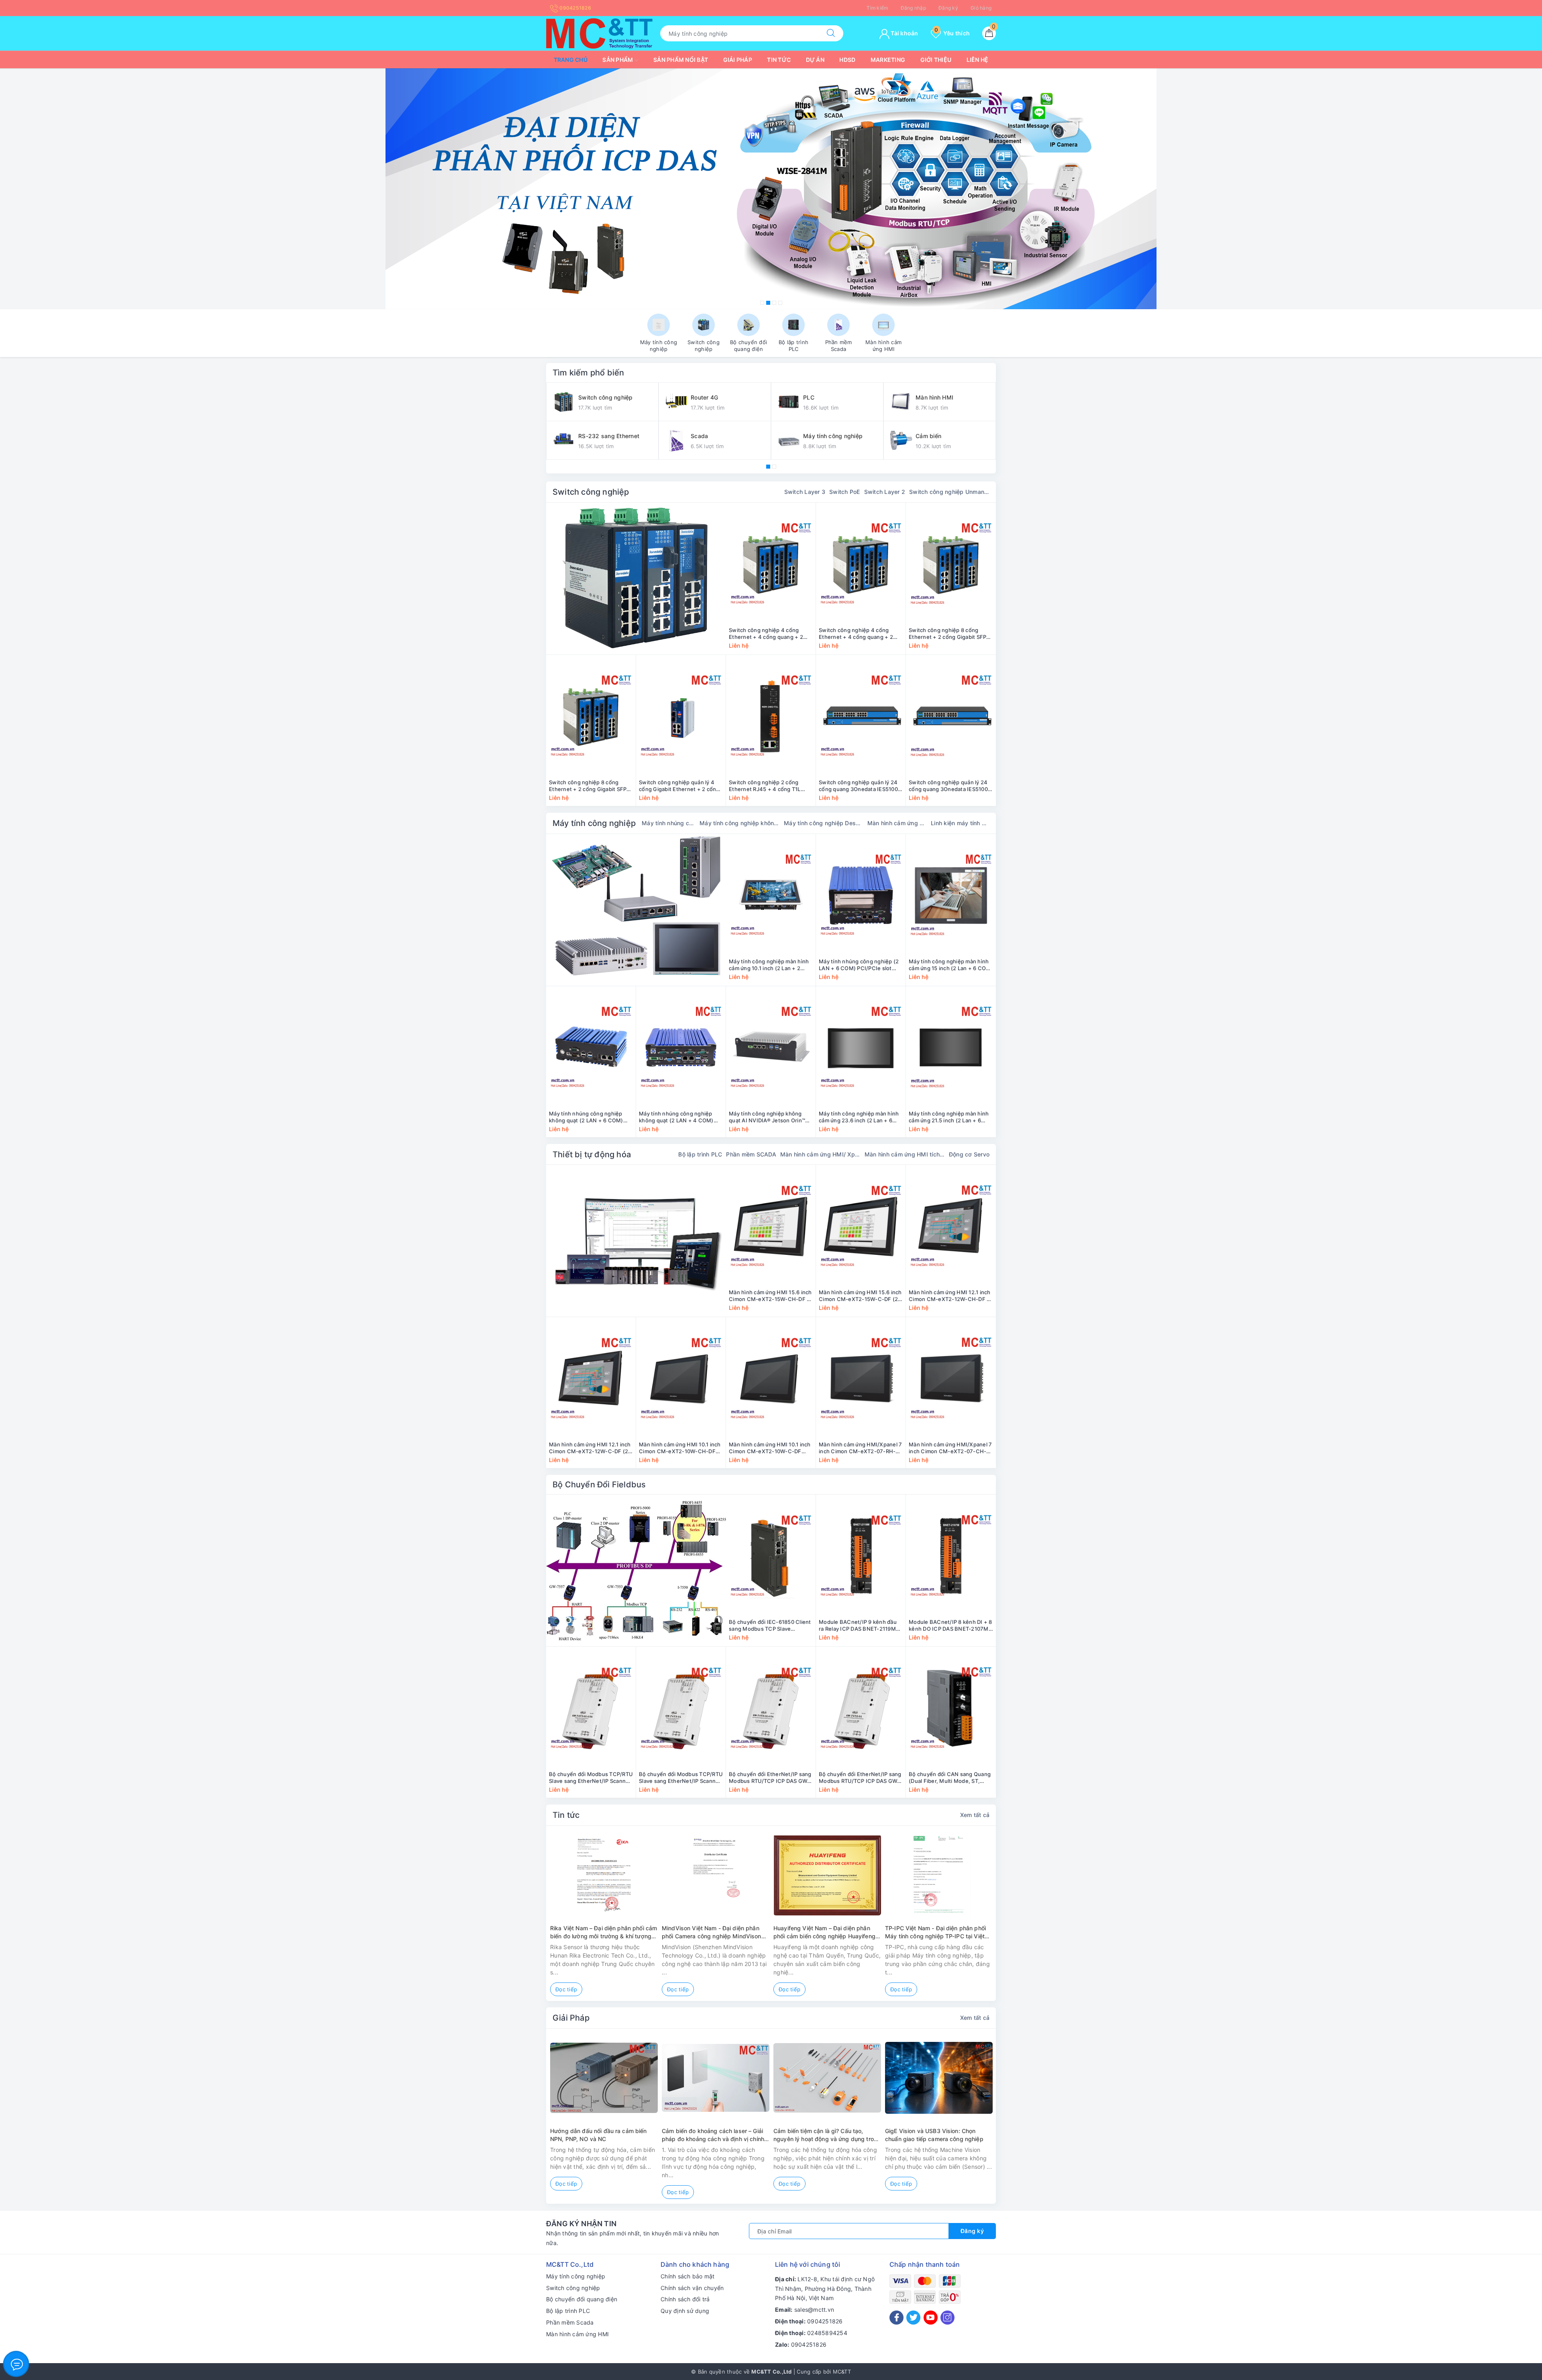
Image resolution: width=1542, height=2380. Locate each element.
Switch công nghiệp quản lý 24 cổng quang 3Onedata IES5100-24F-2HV (860, 786)
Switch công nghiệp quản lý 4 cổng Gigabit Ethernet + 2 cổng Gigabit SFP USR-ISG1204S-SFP (680, 786)
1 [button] (762, 303)
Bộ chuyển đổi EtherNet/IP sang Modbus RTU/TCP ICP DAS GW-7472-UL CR (860, 1778)
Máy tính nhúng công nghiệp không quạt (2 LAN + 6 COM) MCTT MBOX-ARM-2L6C (586, 1117)
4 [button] (780, 303)
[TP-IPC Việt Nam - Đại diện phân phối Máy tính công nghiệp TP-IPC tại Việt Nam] (939, 1875)
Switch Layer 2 (885, 492)
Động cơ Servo (969, 1154)
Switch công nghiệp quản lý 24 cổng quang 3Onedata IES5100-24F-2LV (949, 786)
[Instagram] (947, 2318)
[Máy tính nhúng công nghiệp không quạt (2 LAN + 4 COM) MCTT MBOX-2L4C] (681, 1048)
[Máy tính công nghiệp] (636, 910)
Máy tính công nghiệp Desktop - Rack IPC (824, 823)
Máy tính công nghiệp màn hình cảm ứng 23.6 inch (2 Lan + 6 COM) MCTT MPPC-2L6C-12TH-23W (861, 1117)
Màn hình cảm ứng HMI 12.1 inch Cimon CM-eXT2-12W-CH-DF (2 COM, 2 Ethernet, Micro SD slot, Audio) (950, 1296)
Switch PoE (845, 492)
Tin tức (779, 60)
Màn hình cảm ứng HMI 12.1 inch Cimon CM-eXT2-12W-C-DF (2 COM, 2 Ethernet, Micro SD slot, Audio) (590, 1448)
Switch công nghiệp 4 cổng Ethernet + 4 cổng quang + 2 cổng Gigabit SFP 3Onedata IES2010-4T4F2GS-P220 (766, 634)
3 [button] (774, 303)
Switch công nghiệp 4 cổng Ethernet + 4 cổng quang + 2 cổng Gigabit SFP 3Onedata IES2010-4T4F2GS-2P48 (856, 634)
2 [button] (768, 303)
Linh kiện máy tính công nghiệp (960, 823)
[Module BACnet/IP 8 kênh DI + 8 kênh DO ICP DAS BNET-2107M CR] (951, 1556)
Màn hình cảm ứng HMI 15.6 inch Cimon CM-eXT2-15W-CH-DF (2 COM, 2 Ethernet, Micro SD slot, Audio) (771, 1296)
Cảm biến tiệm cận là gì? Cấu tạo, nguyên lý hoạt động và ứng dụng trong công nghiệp (827, 2135)
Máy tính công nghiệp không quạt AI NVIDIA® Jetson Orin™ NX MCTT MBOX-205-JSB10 (767, 1117)
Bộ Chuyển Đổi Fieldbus (599, 1485)
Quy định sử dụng (685, 2311)
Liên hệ (978, 60)
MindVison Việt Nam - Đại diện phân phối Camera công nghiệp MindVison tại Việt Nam (712, 1932)
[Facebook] (896, 2318)
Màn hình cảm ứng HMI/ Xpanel (820, 1154)
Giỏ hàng (981, 8)
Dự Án (815, 60)
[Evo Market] (636, 1241)
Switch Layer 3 (805, 492)
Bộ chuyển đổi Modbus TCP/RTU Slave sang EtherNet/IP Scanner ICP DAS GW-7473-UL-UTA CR (591, 1778)
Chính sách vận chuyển (692, 2288)
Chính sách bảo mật (688, 2276)
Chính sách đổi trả (685, 2299)
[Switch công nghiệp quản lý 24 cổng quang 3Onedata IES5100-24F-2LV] (951, 716)
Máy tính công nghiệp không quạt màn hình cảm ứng (740, 823)
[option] (771, 189)
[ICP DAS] (636, 1570)
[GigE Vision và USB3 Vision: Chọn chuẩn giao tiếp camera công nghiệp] (939, 2078)
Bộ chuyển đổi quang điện (582, 2299)
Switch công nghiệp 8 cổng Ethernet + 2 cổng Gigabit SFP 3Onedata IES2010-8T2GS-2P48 (591, 786)
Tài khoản (904, 33)
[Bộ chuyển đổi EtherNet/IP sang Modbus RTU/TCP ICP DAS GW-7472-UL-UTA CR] (771, 1708)
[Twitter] (913, 2318)
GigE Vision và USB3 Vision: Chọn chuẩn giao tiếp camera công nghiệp (934, 2135)
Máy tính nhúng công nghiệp (669, 823)
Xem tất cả (975, 1815)
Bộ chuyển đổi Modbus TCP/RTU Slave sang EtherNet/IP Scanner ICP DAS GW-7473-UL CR (681, 1778)
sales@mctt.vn (814, 2310)
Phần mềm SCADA (751, 1154)
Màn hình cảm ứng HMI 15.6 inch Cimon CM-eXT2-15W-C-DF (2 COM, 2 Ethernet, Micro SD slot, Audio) (860, 1296)
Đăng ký (948, 8)
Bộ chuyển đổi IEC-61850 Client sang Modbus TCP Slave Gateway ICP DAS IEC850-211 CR (770, 1625)
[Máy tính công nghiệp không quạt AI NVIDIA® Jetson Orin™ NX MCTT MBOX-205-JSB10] (771, 1048)
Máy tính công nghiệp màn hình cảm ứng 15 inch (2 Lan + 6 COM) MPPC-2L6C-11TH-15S (951, 965)
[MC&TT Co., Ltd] (599, 33)
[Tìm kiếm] (831, 33)
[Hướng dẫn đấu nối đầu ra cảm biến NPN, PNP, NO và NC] (604, 2078)
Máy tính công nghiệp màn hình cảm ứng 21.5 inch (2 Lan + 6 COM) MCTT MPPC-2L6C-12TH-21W (950, 1117)
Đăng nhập (913, 8)
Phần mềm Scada (570, 2322)
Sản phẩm (618, 60)
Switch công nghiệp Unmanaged (949, 492)
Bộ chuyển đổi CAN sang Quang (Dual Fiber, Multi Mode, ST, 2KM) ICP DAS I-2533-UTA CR (950, 1778)
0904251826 (575, 8)
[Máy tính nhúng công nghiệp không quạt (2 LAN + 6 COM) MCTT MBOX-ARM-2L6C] (591, 1048)
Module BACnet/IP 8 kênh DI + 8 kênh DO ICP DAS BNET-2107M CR (950, 1625)
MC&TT (842, 2372)
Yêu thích (952, 33)
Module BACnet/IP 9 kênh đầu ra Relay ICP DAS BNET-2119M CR (858, 1625)
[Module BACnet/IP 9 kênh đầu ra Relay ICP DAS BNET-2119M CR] (861, 1556)
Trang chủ (571, 60)
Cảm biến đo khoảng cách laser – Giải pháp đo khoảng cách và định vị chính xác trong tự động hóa (713, 2135)
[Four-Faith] (771, 189)
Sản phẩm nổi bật (681, 60)
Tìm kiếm (877, 8)
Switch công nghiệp (591, 492)
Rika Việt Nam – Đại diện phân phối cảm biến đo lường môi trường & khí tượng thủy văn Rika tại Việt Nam (604, 1932)
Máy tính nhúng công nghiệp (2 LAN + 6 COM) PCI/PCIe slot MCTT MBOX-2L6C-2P (859, 965)
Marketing (888, 60)
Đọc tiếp (566, 1989)
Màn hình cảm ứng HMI (577, 2334)
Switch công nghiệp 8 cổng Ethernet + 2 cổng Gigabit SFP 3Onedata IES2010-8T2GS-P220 (950, 634)
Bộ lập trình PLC (700, 1154)
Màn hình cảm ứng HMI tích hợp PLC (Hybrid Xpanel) (905, 1154)
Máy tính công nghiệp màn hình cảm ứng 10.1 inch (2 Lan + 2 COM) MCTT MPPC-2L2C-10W (769, 965)
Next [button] (1018, 1919)
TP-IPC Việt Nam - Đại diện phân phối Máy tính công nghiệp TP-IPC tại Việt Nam (935, 1932)
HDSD (847, 60)
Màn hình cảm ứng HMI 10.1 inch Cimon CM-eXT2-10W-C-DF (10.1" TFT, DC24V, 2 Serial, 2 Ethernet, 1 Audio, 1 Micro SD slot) (770, 1448)
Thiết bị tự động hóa (592, 1154)
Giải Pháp (571, 2018)
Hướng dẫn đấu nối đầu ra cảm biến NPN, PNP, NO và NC (599, 2135)
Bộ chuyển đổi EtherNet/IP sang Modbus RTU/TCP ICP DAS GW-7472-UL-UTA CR (770, 1778)
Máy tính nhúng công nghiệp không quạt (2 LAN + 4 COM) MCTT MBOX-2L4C (676, 1117)
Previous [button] (524, 1919)
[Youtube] (931, 2318)
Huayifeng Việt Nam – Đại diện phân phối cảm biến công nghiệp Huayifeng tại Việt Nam (824, 1932)
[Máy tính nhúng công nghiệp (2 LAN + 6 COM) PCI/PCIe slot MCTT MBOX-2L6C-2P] (861, 895)
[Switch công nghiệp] (636, 579)
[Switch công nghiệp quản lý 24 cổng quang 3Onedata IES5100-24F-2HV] (861, 716)
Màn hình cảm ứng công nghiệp (897, 823)
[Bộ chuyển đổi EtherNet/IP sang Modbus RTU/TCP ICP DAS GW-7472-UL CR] (861, 1708)
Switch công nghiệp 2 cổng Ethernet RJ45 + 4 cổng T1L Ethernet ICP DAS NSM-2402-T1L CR (768, 786)
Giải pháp (738, 60)
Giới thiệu (936, 60)
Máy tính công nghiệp (594, 823)
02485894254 (827, 2333)
